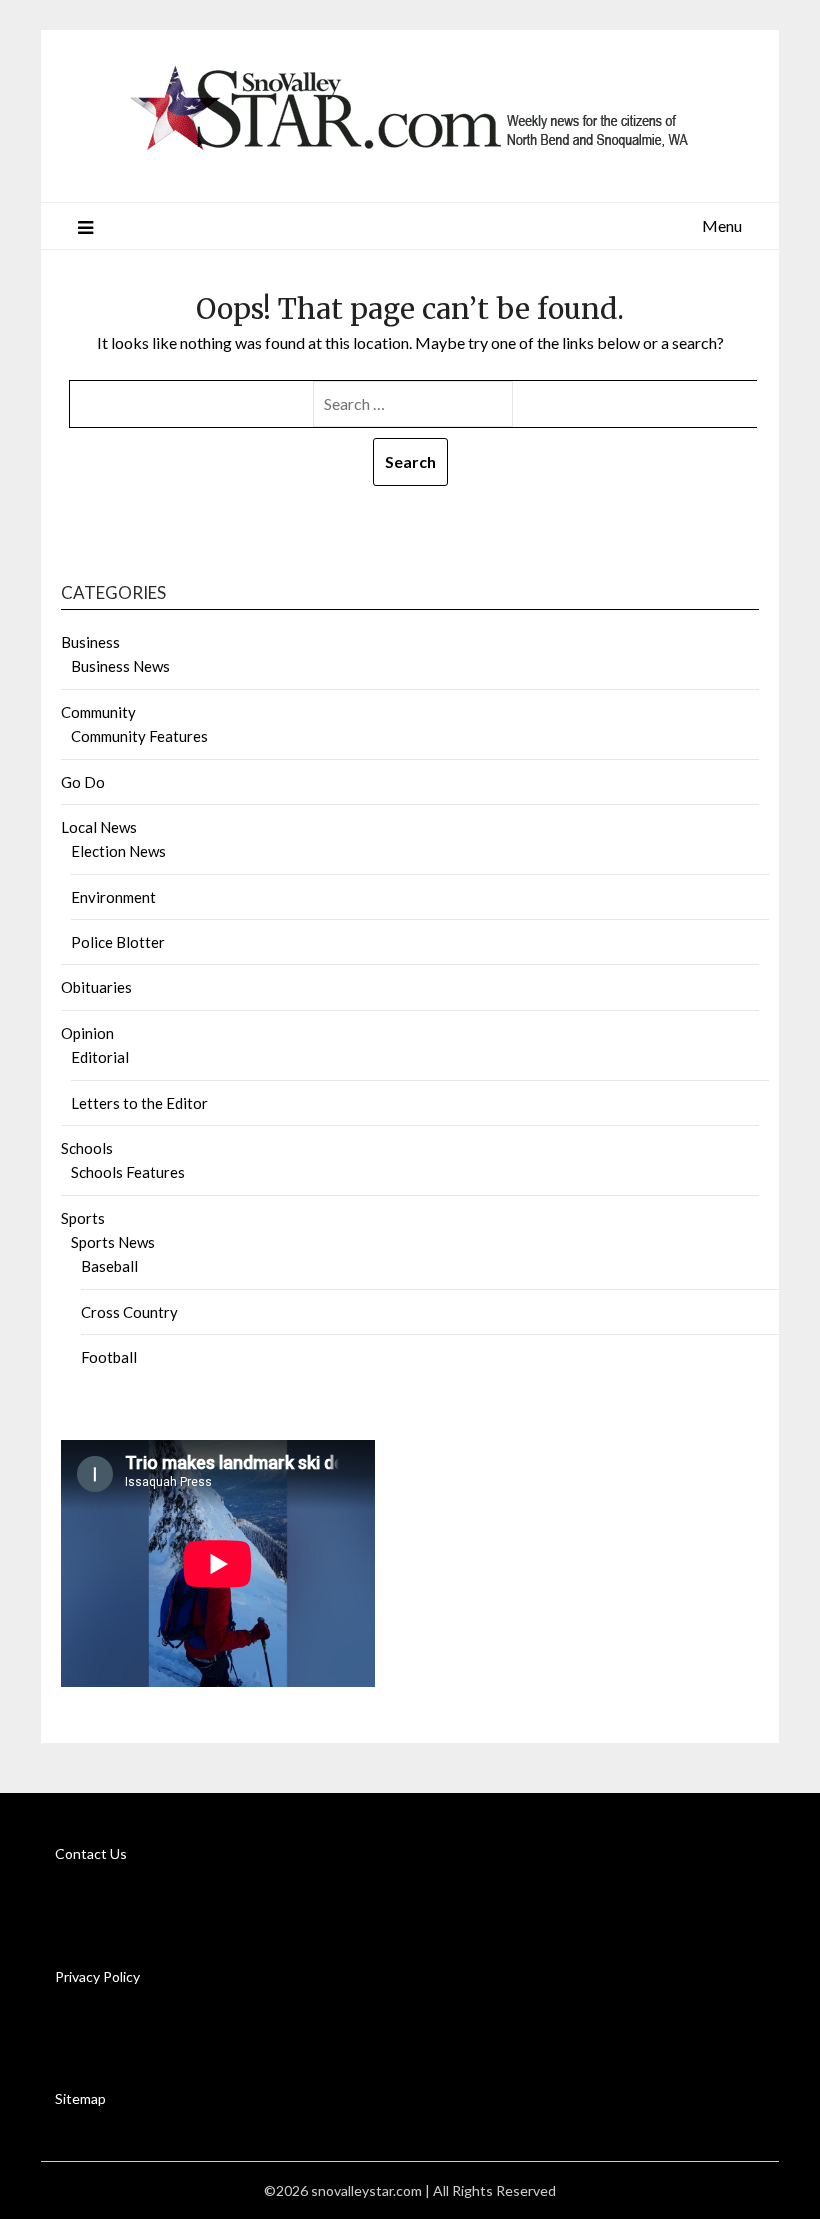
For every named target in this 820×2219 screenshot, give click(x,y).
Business (90, 642)
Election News (118, 851)
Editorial (100, 1057)
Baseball (109, 1266)
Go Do (83, 782)
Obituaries (96, 987)
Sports (83, 1218)
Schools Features (128, 1172)
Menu (722, 225)
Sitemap (80, 2098)
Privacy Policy (97, 1976)
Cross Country (129, 1312)
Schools (87, 1148)
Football (109, 1357)
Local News (99, 827)
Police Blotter (118, 942)
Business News (120, 666)
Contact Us (91, 1853)
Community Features (139, 736)
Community (98, 712)
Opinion (87, 1033)
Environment (113, 897)
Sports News (113, 1242)
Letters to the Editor (139, 1103)
